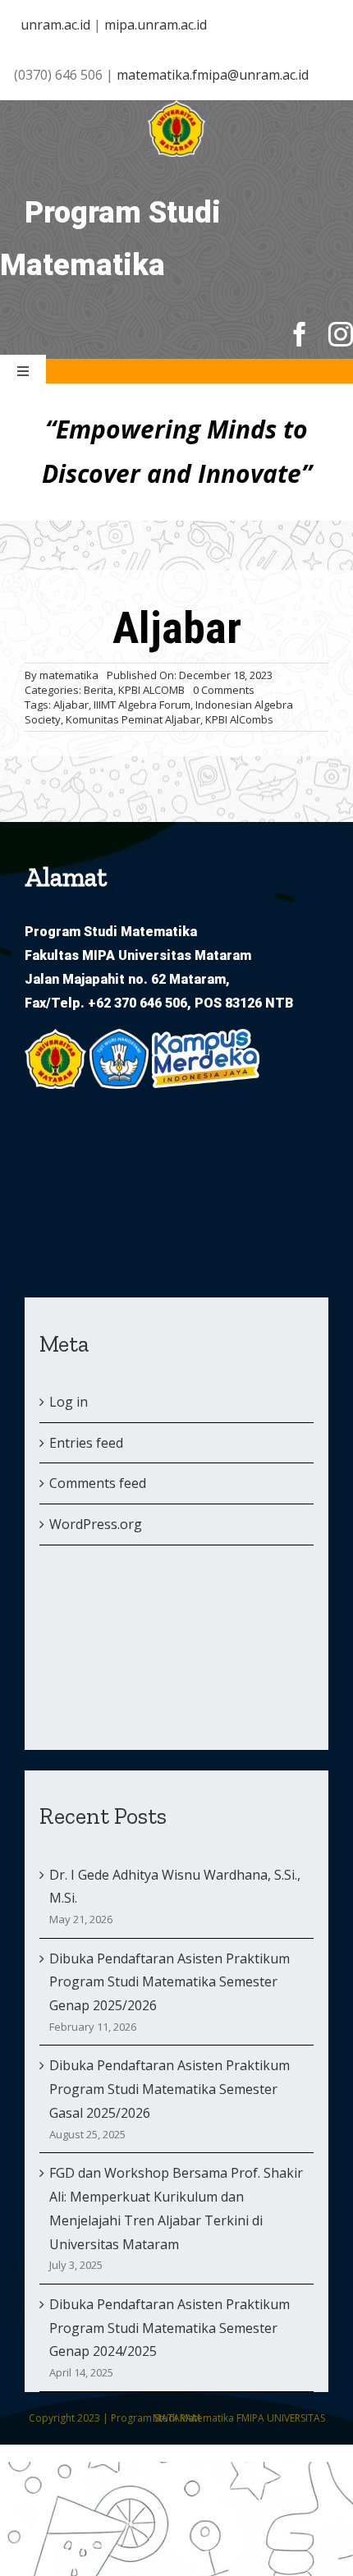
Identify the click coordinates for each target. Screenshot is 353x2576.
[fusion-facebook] (300, 334)
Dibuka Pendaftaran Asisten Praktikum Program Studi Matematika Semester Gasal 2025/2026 (170, 2089)
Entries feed (86, 1443)
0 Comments (224, 690)
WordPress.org (96, 1524)
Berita (99, 690)
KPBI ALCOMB (151, 690)
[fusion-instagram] (341, 334)
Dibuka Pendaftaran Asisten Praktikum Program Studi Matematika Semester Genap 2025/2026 (170, 1982)
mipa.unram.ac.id (156, 25)
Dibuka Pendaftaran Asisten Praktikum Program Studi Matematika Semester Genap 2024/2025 (170, 2328)
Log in (69, 1402)
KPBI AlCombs (239, 719)
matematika (69, 675)
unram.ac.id (55, 25)
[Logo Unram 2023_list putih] (176, 107)
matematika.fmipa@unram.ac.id (213, 75)
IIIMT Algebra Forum (142, 705)
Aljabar (71, 705)
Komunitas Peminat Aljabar (133, 719)
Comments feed (98, 1483)
